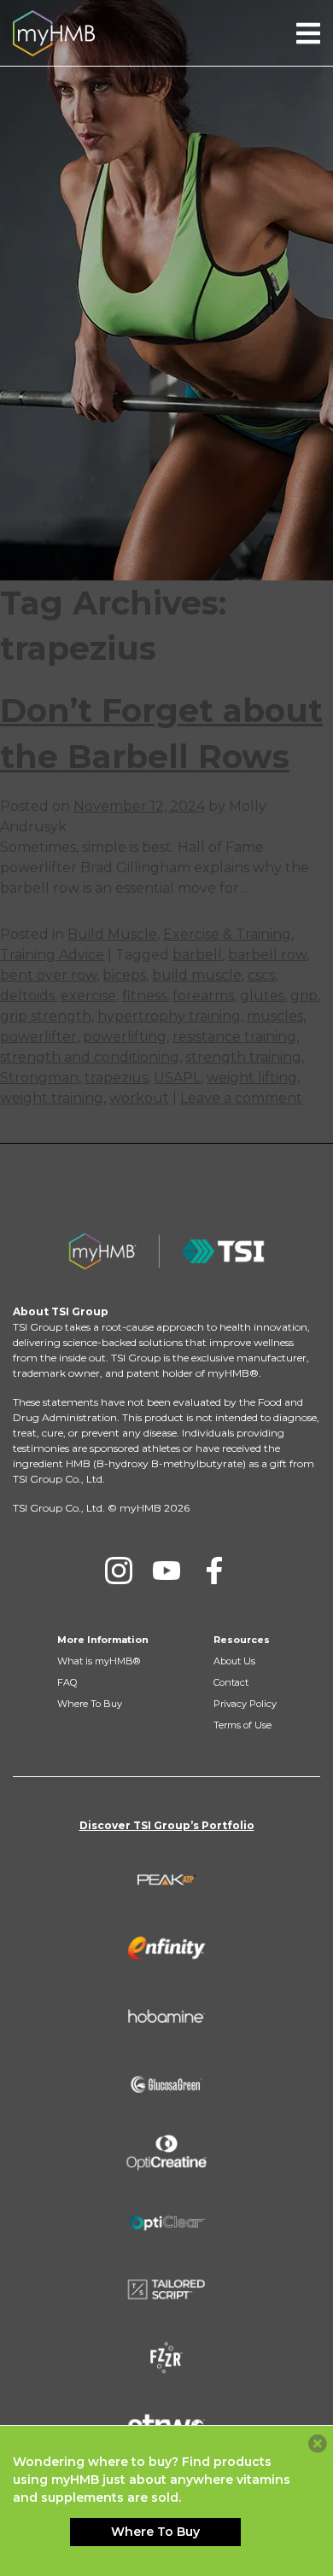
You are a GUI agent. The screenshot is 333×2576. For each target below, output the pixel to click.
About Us (234, 1661)
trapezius (116, 1078)
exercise (88, 996)
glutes (262, 996)
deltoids (27, 996)
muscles (275, 1016)
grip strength (46, 1016)
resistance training (234, 1037)
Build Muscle (112, 934)
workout (139, 1098)
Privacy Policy (245, 1704)
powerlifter (38, 1037)
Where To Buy (90, 1704)
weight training (52, 1098)
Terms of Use (242, 1725)
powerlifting (125, 1037)
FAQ (67, 1682)
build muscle (197, 975)
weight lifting (252, 1078)
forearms (203, 996)
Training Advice (52, 955)
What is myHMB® (99, 1661)
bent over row (48, 975)
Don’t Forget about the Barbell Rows (161, 733)
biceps (124, 975)
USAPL (177, 1078)
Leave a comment (241, 1098)
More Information (103, 1640)
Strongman (39, 1078)
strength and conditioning (90, 1057)
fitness (144, 996)
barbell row (267, 955)
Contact (231, 1682)
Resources (242, 1640)
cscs (261, 975)
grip (304, 996)
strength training (243, 1057)
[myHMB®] (54, 32)
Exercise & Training (227, 934)
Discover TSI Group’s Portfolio (167, 1825)
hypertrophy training (169, 1016)
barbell (197, 955)
